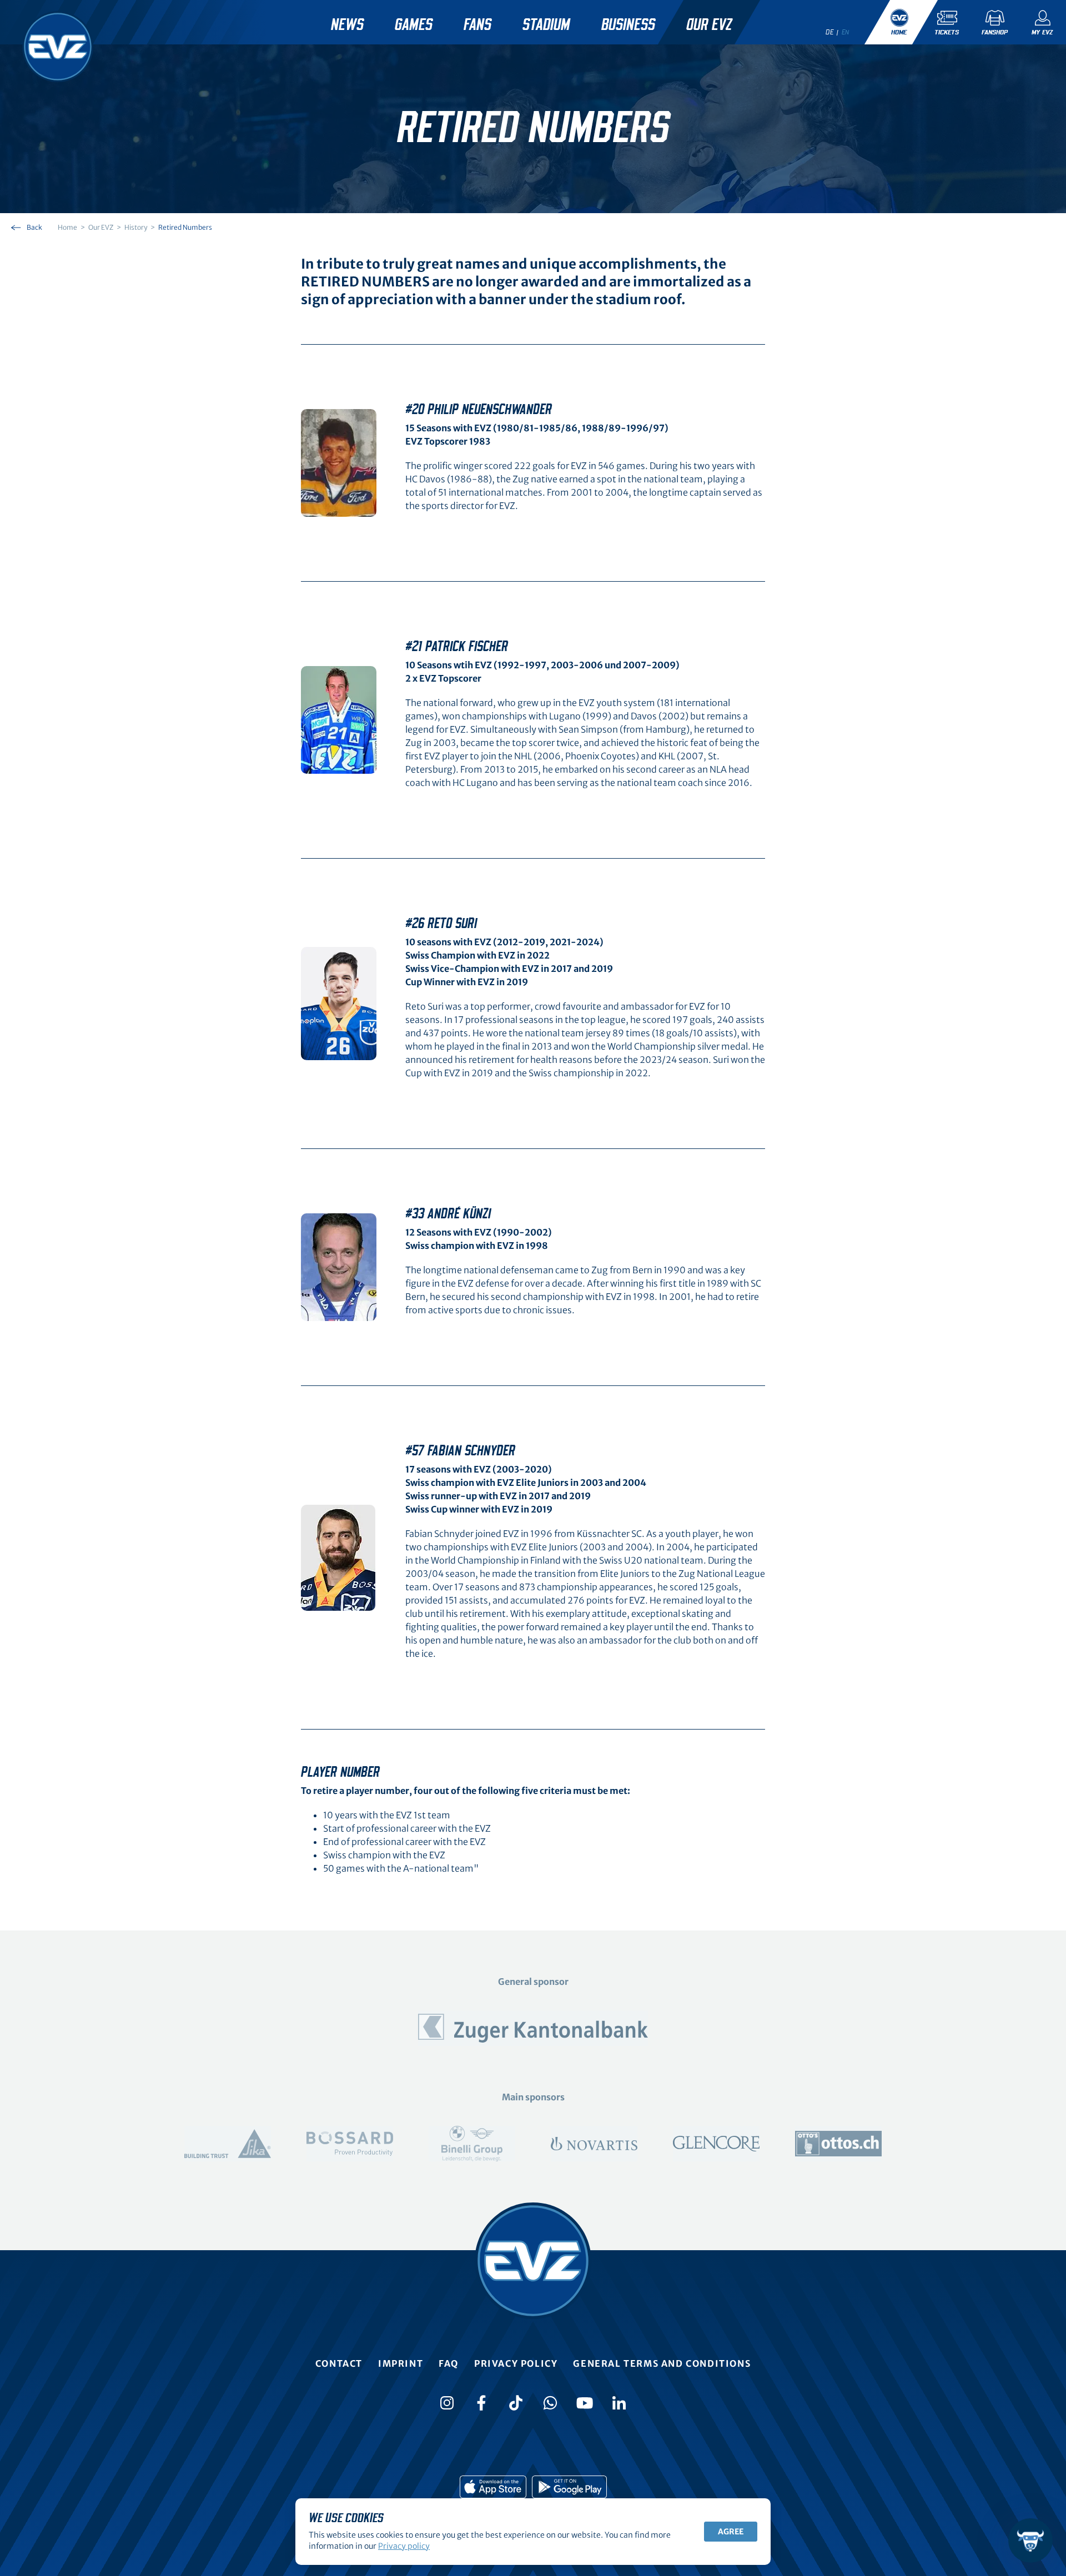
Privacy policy (516, 2363)
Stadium (546, 25)
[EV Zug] (58, 47)
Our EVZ (709, 25)
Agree (731, 2532)
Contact (339, 2363)
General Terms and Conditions (662, 2363)
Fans (477, 25)
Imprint (401, 2363)
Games (414, 25)
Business (628, 25)
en (846, 32)
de (829, 32)
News (347, 25)
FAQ (449, 2363)
